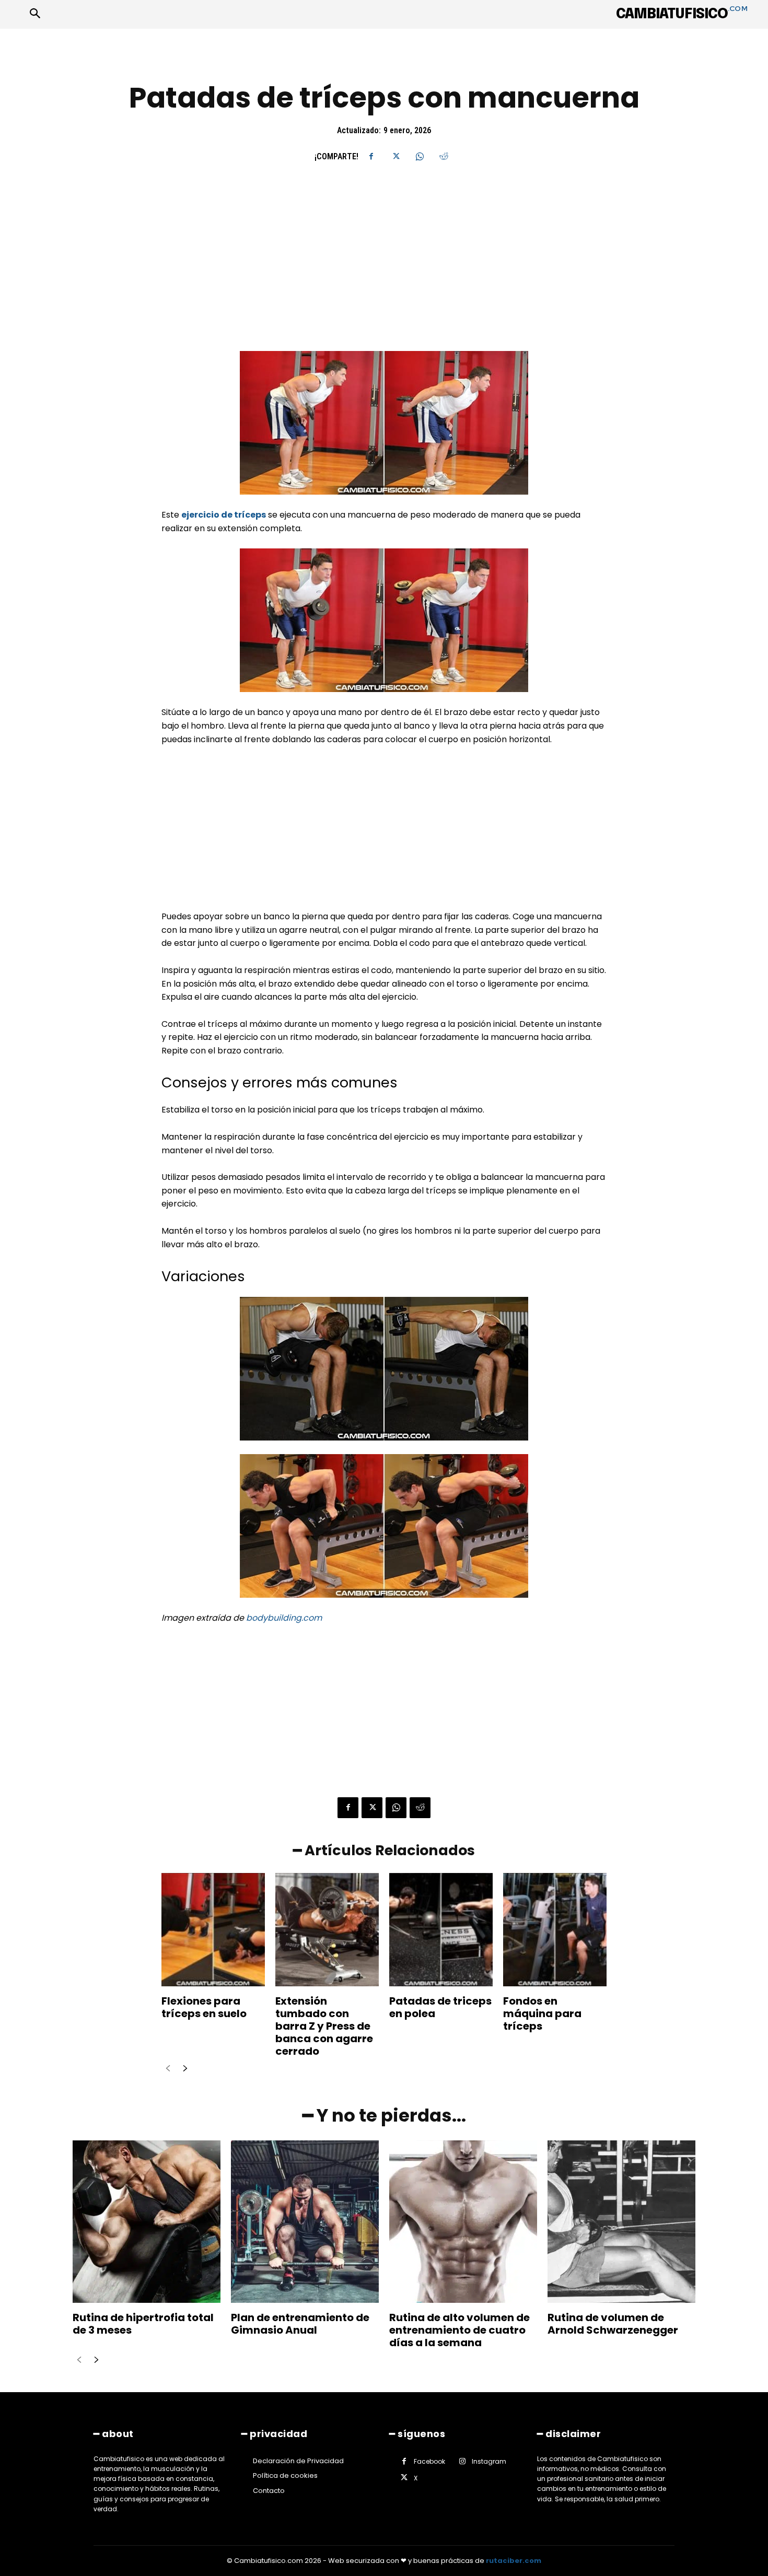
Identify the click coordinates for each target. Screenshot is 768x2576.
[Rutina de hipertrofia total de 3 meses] (147, 2222)
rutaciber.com (514, 2561)
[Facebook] (371, 156)
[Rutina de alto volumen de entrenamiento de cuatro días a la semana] (463, 2222)
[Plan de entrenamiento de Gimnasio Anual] (305, 2222)
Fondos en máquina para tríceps (542, 2013)
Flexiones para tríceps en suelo (204, 2007)
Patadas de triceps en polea (440, 2007)
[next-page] (185, 2069)
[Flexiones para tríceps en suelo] (213, 1930)
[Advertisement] (384, 274)
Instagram (489, 2461)
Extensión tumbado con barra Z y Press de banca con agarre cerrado (324, 2026)
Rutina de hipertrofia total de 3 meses (143, 2324)
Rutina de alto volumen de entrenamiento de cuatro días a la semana (459, 2330)
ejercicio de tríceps (224, 515)
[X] (395, 156)
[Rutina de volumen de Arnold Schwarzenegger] (621, 2222)
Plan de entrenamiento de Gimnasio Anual (300, 2324)
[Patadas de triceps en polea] (441, 1930)
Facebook (429, 2461)
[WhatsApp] (420, 156)
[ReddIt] (444, 156)
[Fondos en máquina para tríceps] (555, 1930)
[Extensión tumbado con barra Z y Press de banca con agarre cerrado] (327, 1930)
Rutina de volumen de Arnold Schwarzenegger (613, 2324)
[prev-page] (168, 2069)
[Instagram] (462, 2462)
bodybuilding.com (284, 1618)
